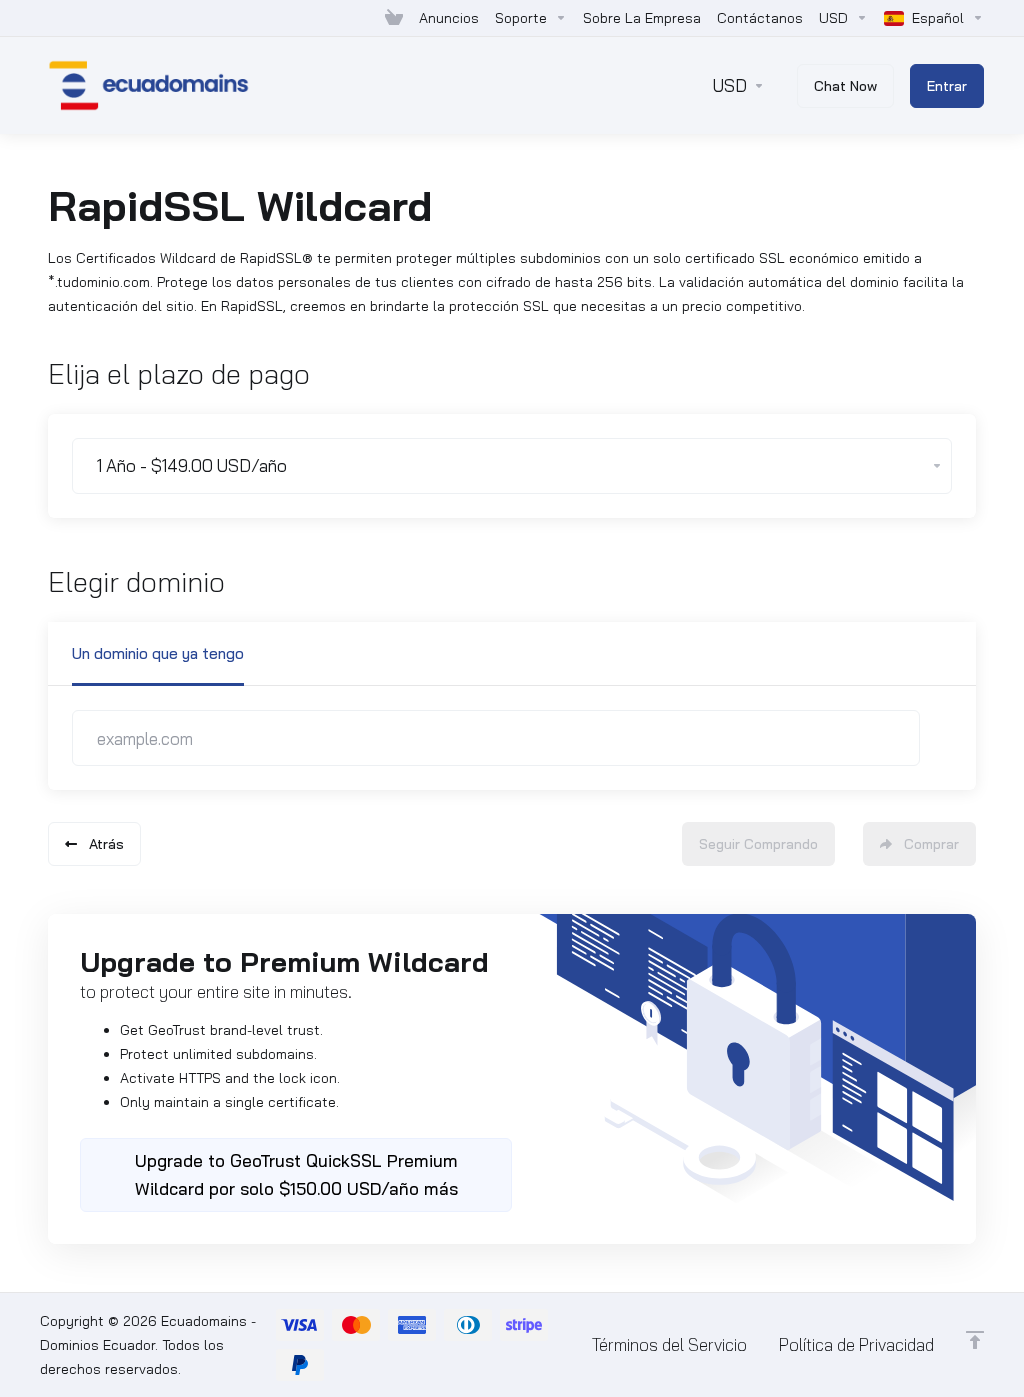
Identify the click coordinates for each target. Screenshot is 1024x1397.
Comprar (931, 844)
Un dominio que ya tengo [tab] (158, 653)
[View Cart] (394, 18)
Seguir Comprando (758, 844)
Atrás (106, 844)
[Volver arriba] (975, 1340)
